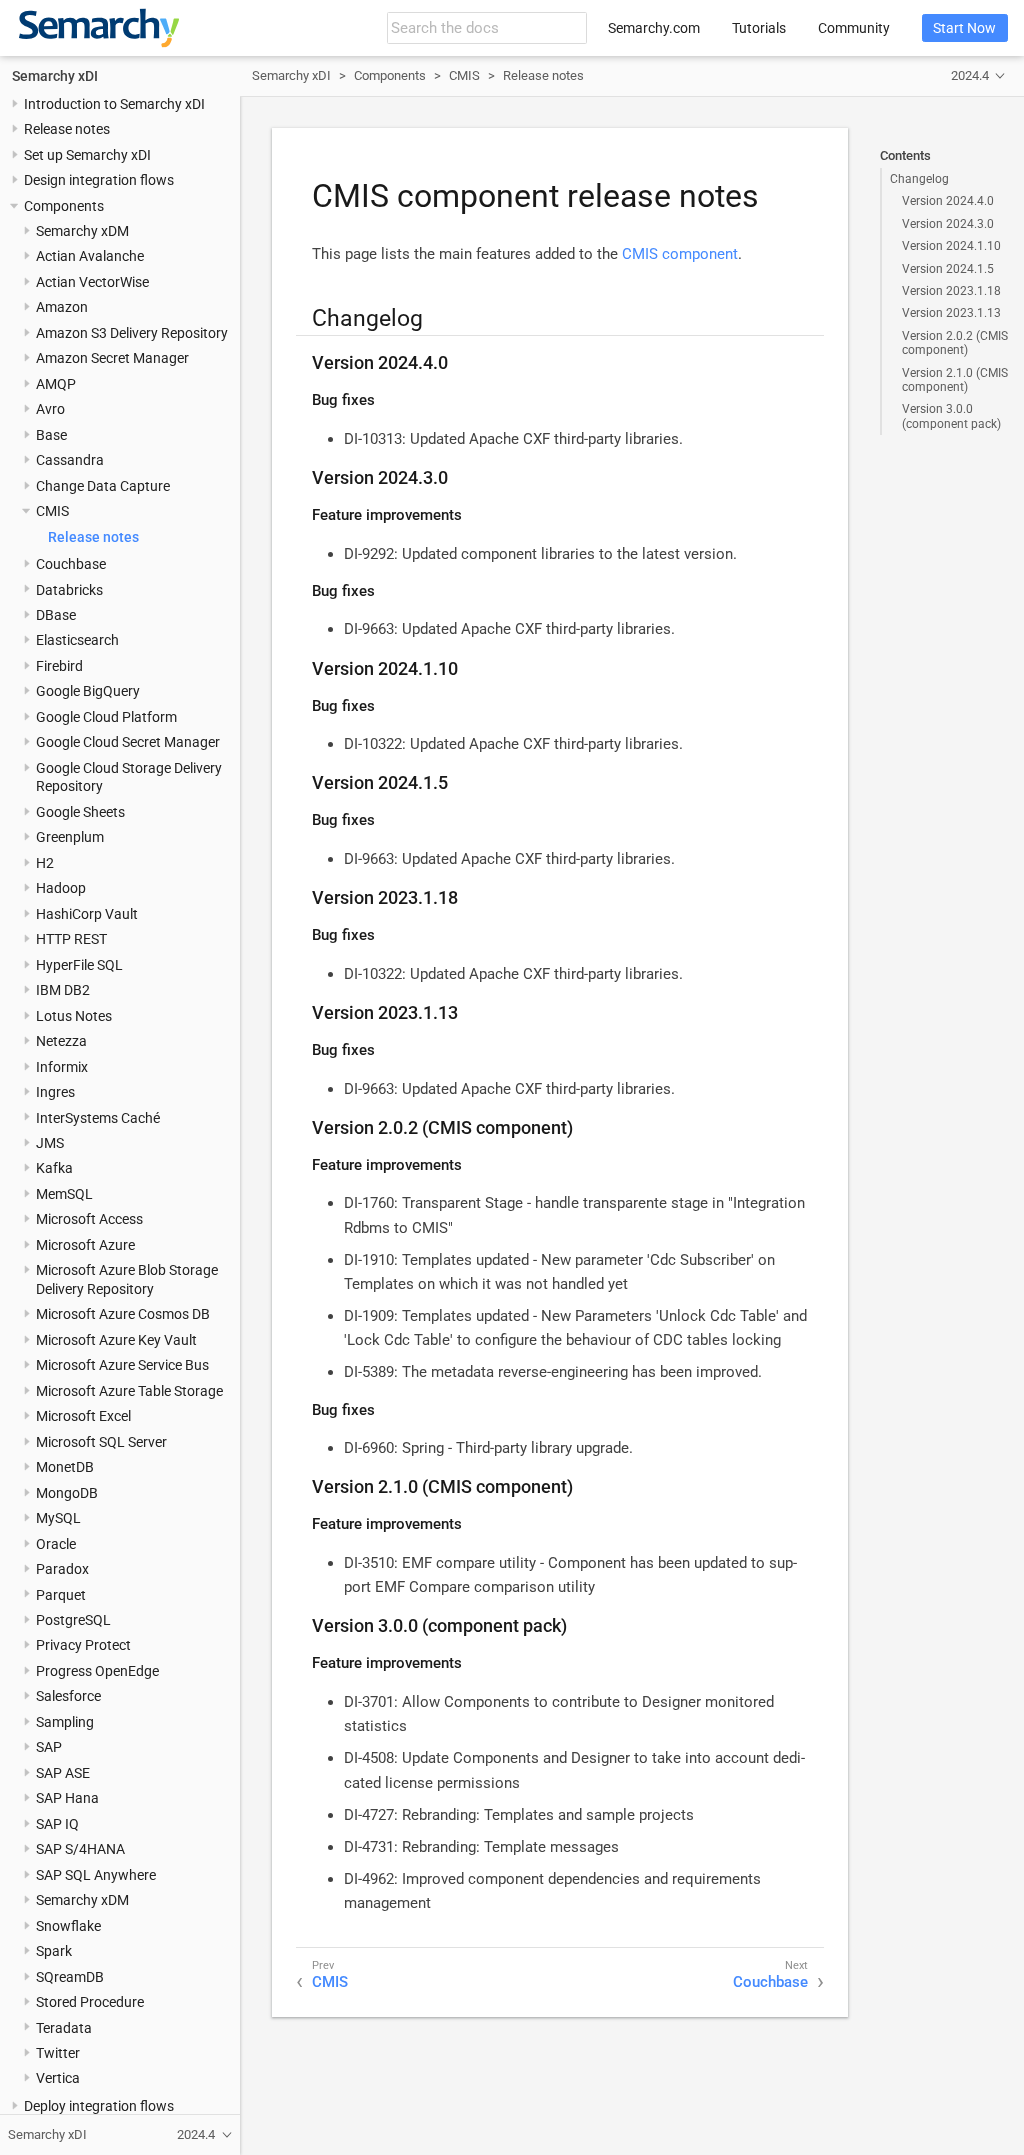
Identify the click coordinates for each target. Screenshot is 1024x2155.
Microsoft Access (89, 1219)
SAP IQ (57, 1824)
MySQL (58, 1518)
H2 (45, 863)
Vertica (58, 2078)
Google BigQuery (88, 691)
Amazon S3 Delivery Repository (132, 333)
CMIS (52, 511)
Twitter (58, 2053)
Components (64, 206)
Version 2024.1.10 (951, 246)
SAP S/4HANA (80, 1849)
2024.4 (970, 75)
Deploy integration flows (99, 2106)
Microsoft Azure (85, 1245)
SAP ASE (63, 1773)
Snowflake (68, 1926)
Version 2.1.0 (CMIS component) (955, 380)
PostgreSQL (73, 1620)
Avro (50, 409)
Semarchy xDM (82, 231)
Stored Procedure (90, 2002)
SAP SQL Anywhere (96, 1875)
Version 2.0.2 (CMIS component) (955, 343)
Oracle (56, 1544)
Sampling (65, 1722)
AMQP (56, 384)
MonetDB (65, 1467)
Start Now (964, 28)
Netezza (61, 1041)
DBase (56, 615)
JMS (50, 1143)
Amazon (62, 307)
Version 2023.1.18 (951, 291)
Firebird (59, 666)
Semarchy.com (654, 28)
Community (854, 28)
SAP (49, 1747)
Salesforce (68, 1696)
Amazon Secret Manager (112, 358)
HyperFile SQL (79, 965)
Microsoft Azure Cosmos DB (123, 1314)
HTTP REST (71, 939)
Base (51, 435)
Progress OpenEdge (97, 1671)
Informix (62, 1067)
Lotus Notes (74, 1016)
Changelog (919, 179)
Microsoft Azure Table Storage (129, 1391)
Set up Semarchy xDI (87, 155)
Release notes (67, 129)
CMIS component (680, 254)
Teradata (64, 2028)
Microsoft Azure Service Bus (122, 1365)
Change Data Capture (103, 486)
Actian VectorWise (92, 282)
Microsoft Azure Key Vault (116, 1340)
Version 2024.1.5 (948, 269)
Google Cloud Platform (106, 717)
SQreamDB (70, 1977)
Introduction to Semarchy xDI (114, 104)
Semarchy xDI (55, 76)
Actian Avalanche (90, 256)
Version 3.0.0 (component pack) (951, 416)
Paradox (62, 1569)
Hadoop (61, 888)
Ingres (55, 1092)
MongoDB (67, 1493)
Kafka (54, 1168)
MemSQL (64, 1194)
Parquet (61, 1595)
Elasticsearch (77, 640)
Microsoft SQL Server (101, 1442)
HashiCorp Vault (87, 914)
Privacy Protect (83, 1645)
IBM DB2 (63, 990)
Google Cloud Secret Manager (128, 742)
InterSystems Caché (98, 1118)
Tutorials (759, 28)
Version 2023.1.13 (951, 313)
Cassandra (70, 460)
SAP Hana (67, 1798)
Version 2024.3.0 (948, 224)
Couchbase (71, 564)
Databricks (69, 590)
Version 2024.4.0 (948, 201)
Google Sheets (80, 812)
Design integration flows (99, 180)
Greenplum (70, 837)
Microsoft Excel (83, 1416)
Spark (54, 1951)
